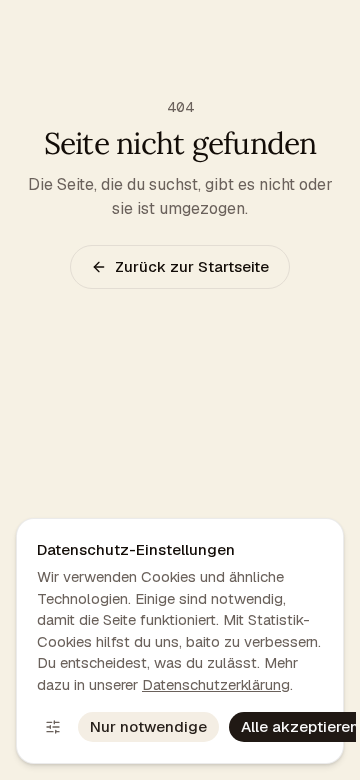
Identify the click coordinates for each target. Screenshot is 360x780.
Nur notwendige (148, 726)
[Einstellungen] (53, 727)
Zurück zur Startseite (192, 266)
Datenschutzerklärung (216, 684)
